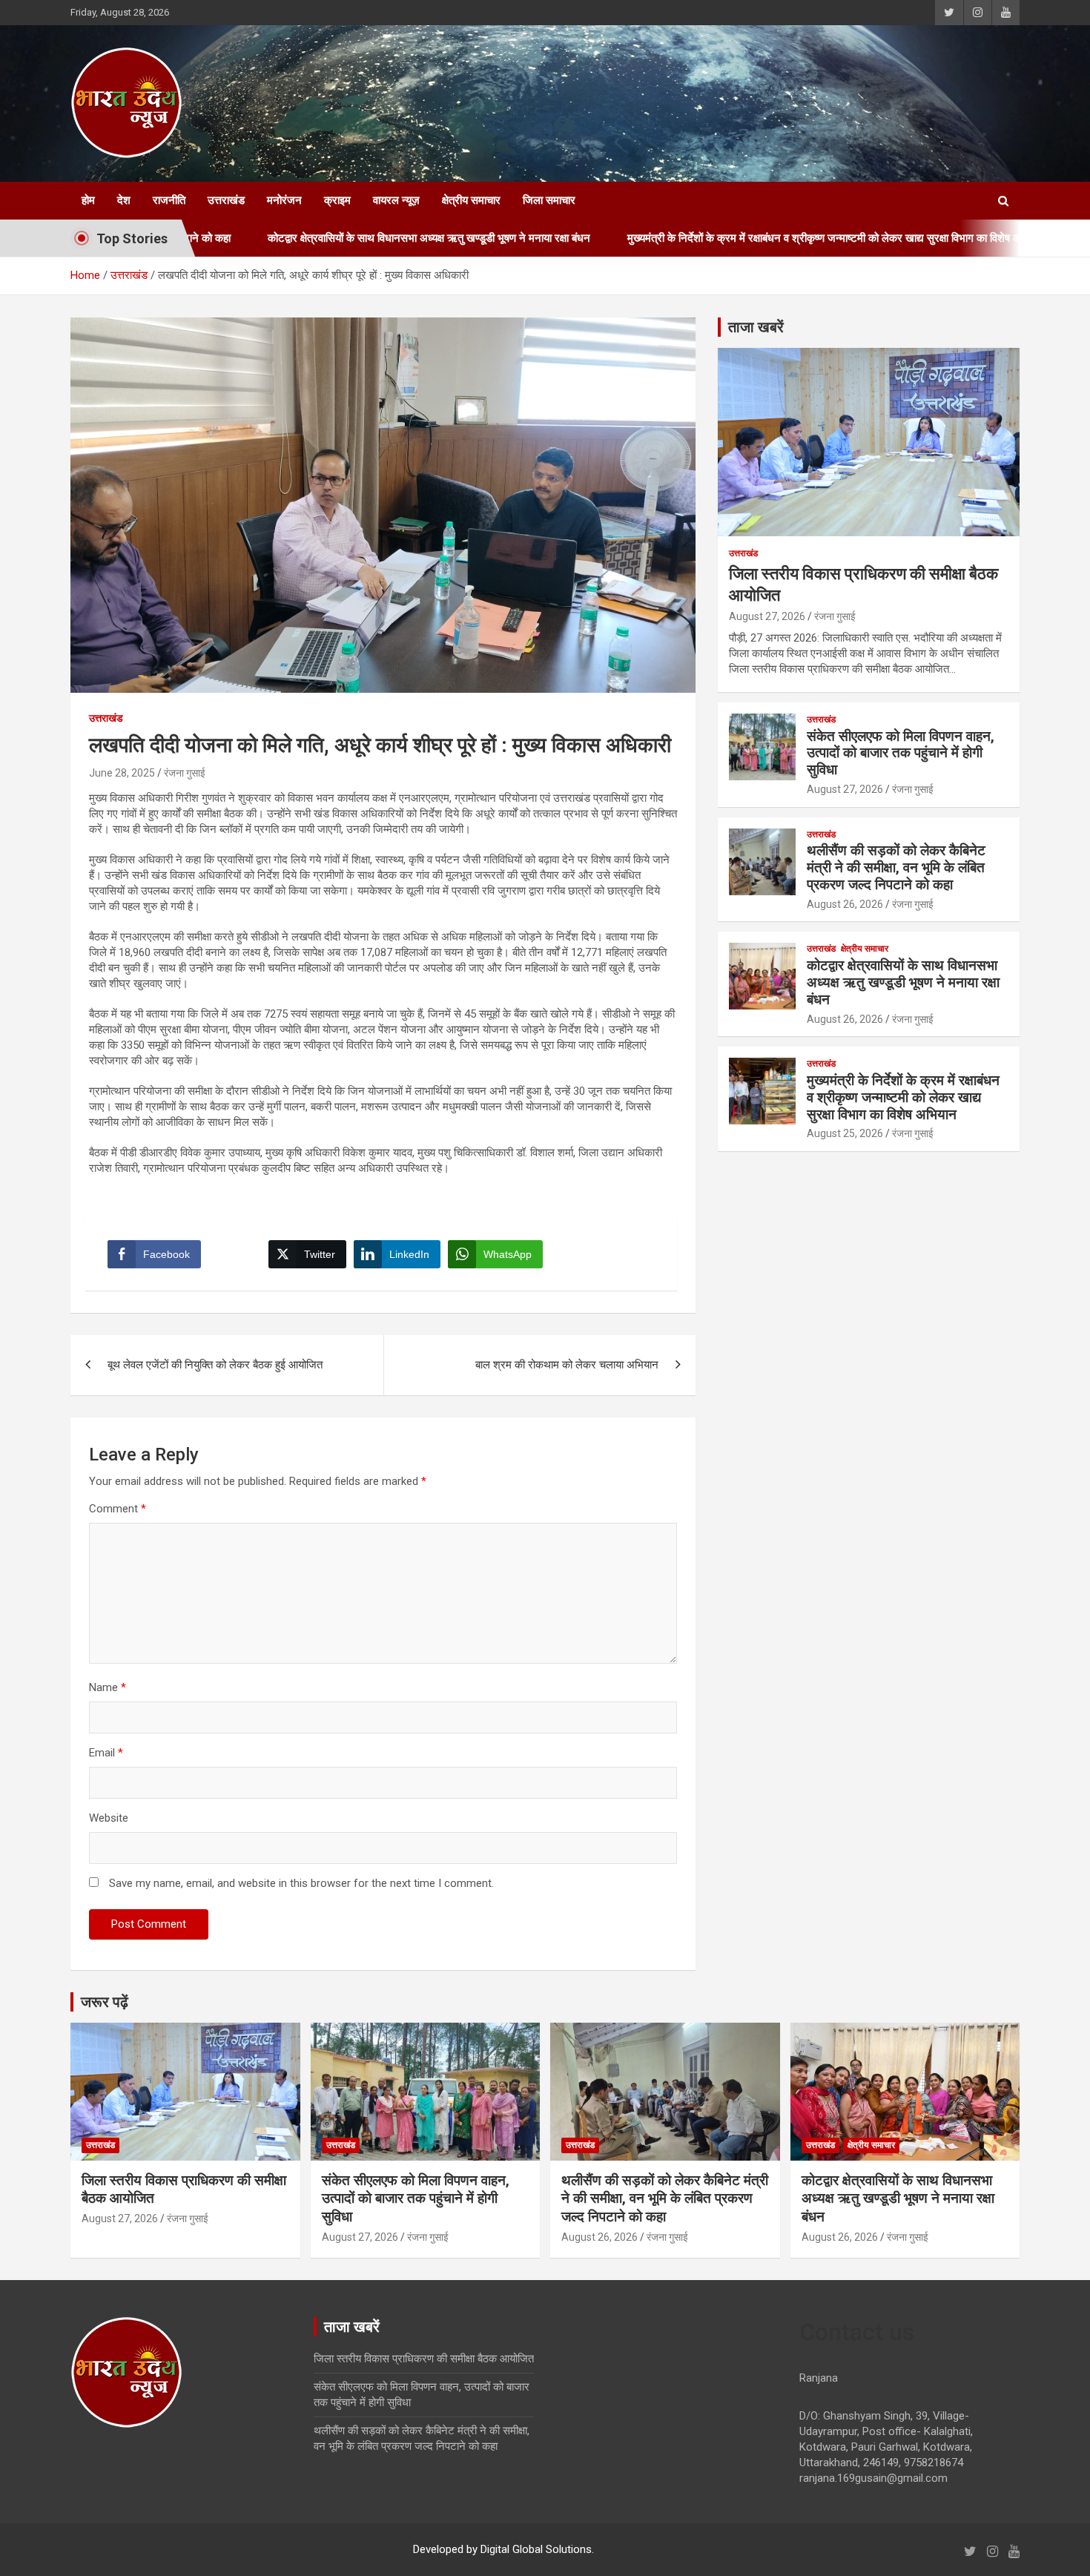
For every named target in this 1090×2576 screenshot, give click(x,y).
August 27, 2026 (767, 616)
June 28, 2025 (122, 773)
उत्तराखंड (226, 200)
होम (88, 200)
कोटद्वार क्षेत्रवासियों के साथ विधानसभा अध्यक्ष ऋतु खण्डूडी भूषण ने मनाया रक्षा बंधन (324, 238)
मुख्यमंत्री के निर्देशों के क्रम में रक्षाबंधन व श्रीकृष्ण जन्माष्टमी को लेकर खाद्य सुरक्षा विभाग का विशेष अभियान (731, 238)
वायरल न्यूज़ (396, 200)
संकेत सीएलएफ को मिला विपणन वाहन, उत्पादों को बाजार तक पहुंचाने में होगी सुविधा (901, 753)
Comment (118, 1509)
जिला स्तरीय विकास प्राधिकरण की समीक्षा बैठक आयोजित (424, 2359)
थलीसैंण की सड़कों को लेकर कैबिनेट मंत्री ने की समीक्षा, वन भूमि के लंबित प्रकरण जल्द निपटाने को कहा (896, 867)
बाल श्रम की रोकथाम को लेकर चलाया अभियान (567, 1365)
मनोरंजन (284, 200)
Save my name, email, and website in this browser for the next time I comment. (301, 1883)
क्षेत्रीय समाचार (471, 200)
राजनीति (169, 200)
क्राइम (337, 200)
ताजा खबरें (756, 327)
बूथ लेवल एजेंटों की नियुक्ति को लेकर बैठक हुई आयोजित (215, 1365)
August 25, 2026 (845, 1133)
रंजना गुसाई (185, 773)
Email (106, 1753)
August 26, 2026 (845, 904)
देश (124, 200)
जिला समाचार (549, 200)
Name (108, 1687)
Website (109, 1818)
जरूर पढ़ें (105, 2002)
